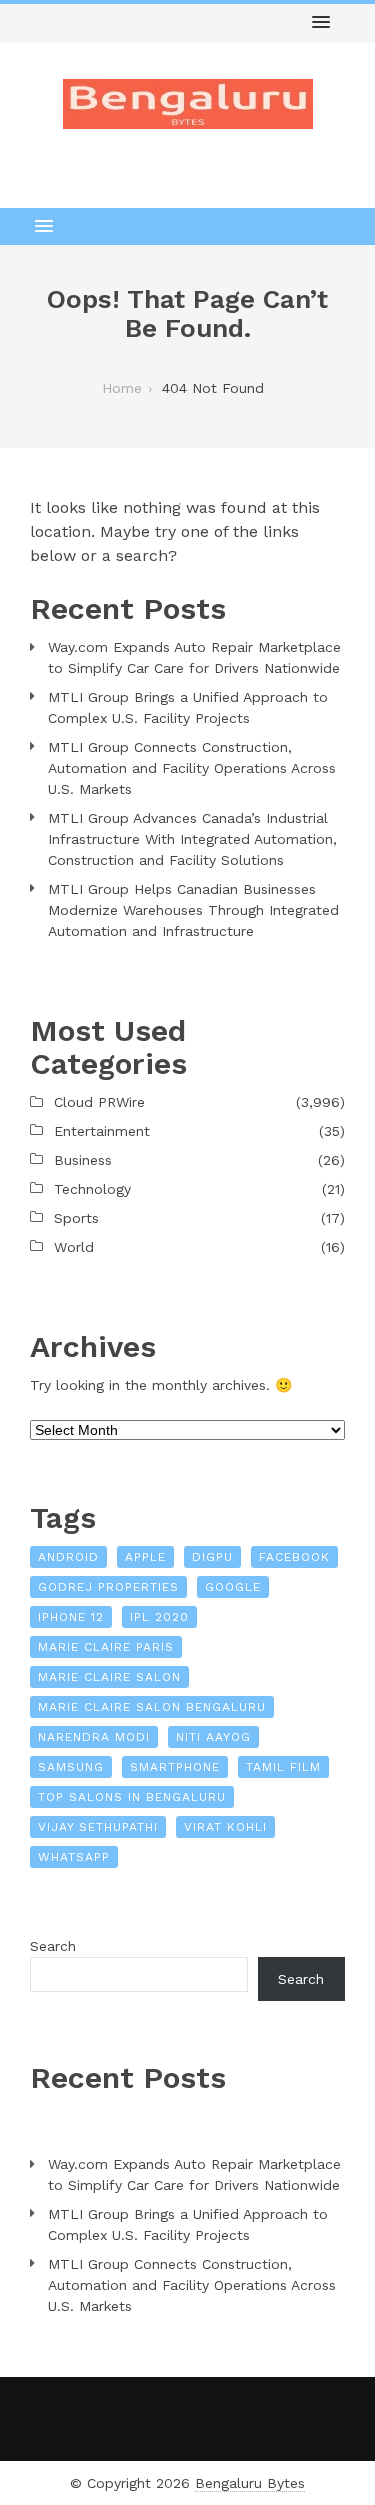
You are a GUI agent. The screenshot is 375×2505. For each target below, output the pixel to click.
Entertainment (102, 1131)
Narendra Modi (94, 1737)
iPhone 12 (71, 1617)
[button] (321, 23)
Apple (145, 1557)
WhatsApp (74, 1857)
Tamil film (283, 1767)
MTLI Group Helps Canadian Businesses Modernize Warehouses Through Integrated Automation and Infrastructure (193, 910)
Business (83, 1160)
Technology (92, 1189)
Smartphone (175, 1767)
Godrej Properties (108, 1587)
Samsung (71, 1767)
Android (68, 1557)
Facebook (294, 1557)
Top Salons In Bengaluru (132, 1797)
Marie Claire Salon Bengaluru (152, 1707)
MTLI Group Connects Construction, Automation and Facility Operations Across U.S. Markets (192, 768)
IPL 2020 (159, 1617)
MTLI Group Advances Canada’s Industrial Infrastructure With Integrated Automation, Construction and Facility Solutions (192, 839)
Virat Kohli (225, 1827)
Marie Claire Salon (109, 1677)
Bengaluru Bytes (250, 2483)
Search (53, 1946)
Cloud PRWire (99, 1102)
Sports (76, 1218)
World (74, 1247)
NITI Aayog (213, 1737)
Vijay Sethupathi (98, 1827)
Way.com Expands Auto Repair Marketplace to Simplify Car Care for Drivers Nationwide (194, 657)
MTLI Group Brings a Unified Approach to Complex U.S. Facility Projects (188, 707)
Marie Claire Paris (106, 1647)
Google (233, 1587)
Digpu (212, 1557)
